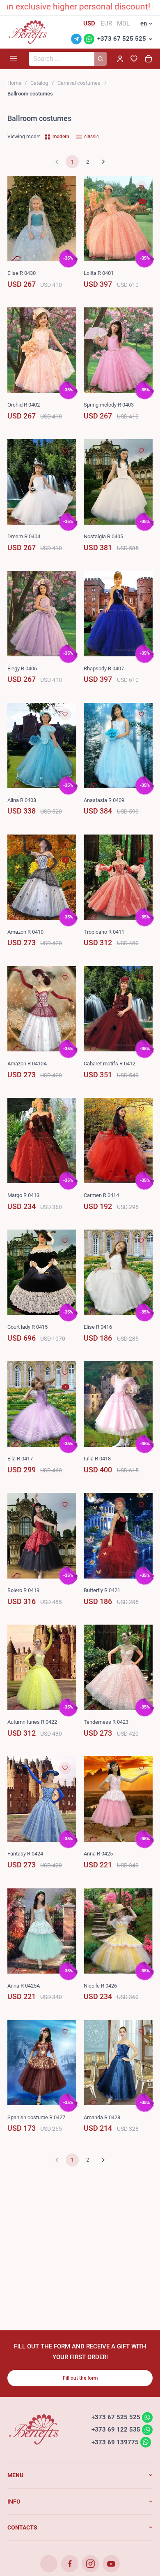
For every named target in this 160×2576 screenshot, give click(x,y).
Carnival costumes (79, 83)
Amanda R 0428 (102, 2117)
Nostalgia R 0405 (103, 536)
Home (14, 83)
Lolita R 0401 (99, 273)
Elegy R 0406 (22, 668)
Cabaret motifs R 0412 (110, 1064)
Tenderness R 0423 (106, 1722)
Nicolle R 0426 (100, 1986)
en (144, 23)
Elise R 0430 (22, 273)
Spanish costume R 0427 (36, 2117)
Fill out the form (80, 2378)
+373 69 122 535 (116, 2430)
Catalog (39, 83)
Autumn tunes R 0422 (32, 1722)
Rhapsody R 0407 (104, 668)
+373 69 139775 (115, 2442)
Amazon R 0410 (25, 932)
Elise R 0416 (98, 1327)
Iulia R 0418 (97, 1459)
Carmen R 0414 (101, 1195)
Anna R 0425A (24, 1986)
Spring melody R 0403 (109, 405)
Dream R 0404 (24, 536)
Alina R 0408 (22, 800)
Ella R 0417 (20, 1459)
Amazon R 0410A (27, 1064)
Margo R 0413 (23, 1195)
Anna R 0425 (98, 1854)
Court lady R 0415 (27, 1327)
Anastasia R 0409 (104, 800)
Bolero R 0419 (23, 1590)
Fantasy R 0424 (25, 1854)
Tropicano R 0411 (104, 932)
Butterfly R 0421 (102, 1590)
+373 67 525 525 (122, 39)
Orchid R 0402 (24, 405)
